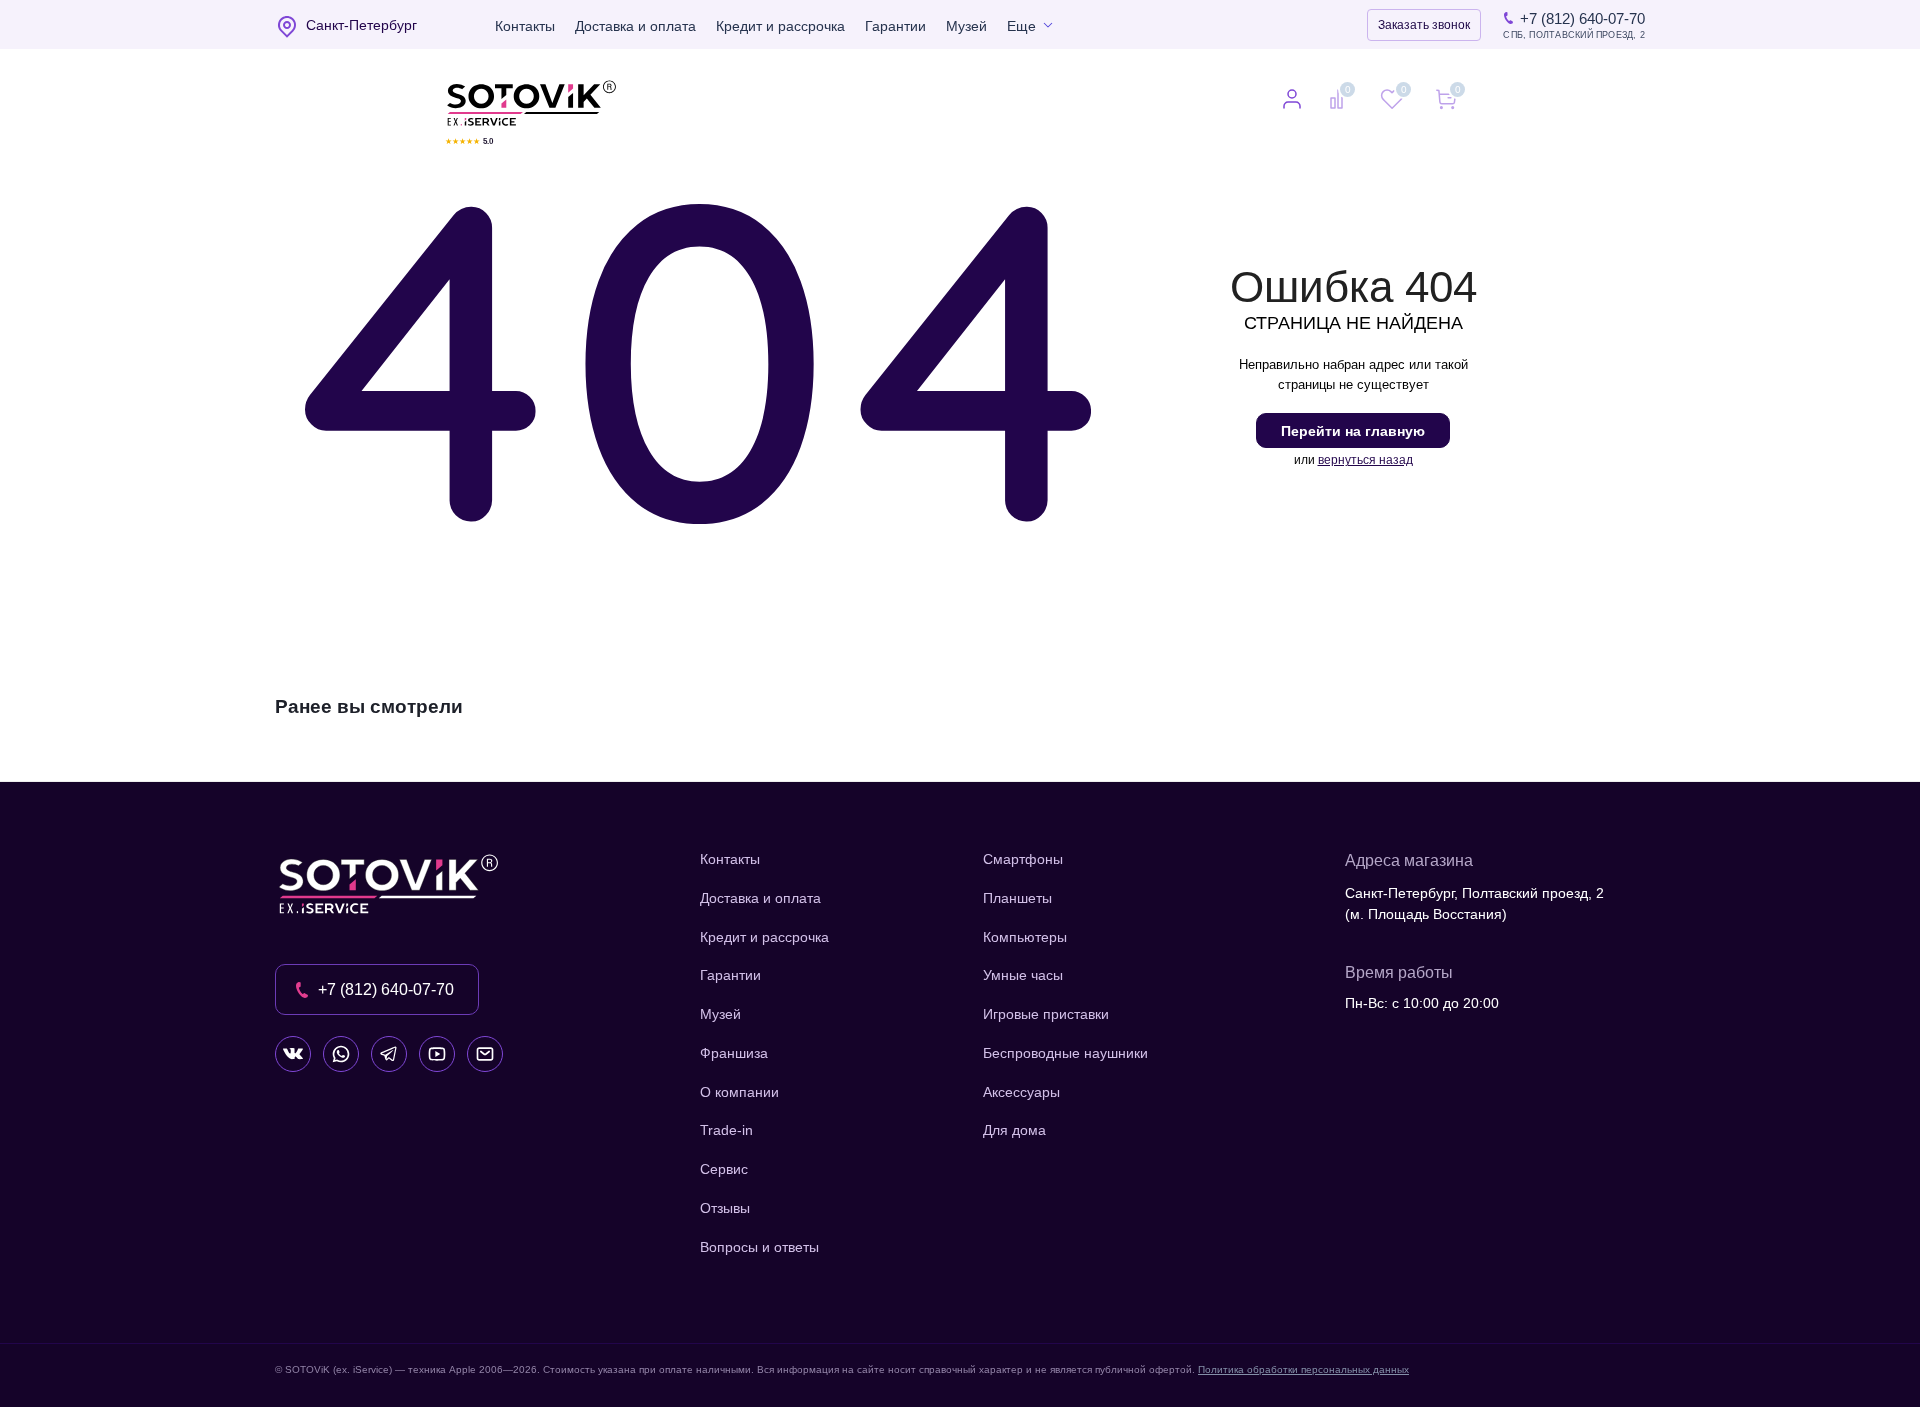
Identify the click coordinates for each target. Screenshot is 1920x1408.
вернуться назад (1365, 460)
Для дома (1014, 1130)
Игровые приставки (1046, 1014)
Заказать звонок (1424, 25)
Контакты (525, 26)
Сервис (724, 1169)
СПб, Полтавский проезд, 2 (1574, 35)
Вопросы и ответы (759, 1247)
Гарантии (895, 26)
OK (1635, 1357)
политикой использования (1655, 1299)
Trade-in (726, 1130)
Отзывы (725, 1208)
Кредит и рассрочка (780, 26)
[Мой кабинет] (1292, 101)
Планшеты (1017, 898)
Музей (966, 26)
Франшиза (734, 1053)
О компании (739, 1092)
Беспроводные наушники (1065, 1053)
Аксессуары (1021, 1092)
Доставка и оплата (635, 26)
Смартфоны (1023, 859)
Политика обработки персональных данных (1303, 1369)
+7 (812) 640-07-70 (1582, 18)
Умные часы (1023, 975)
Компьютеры (1025, 937)
